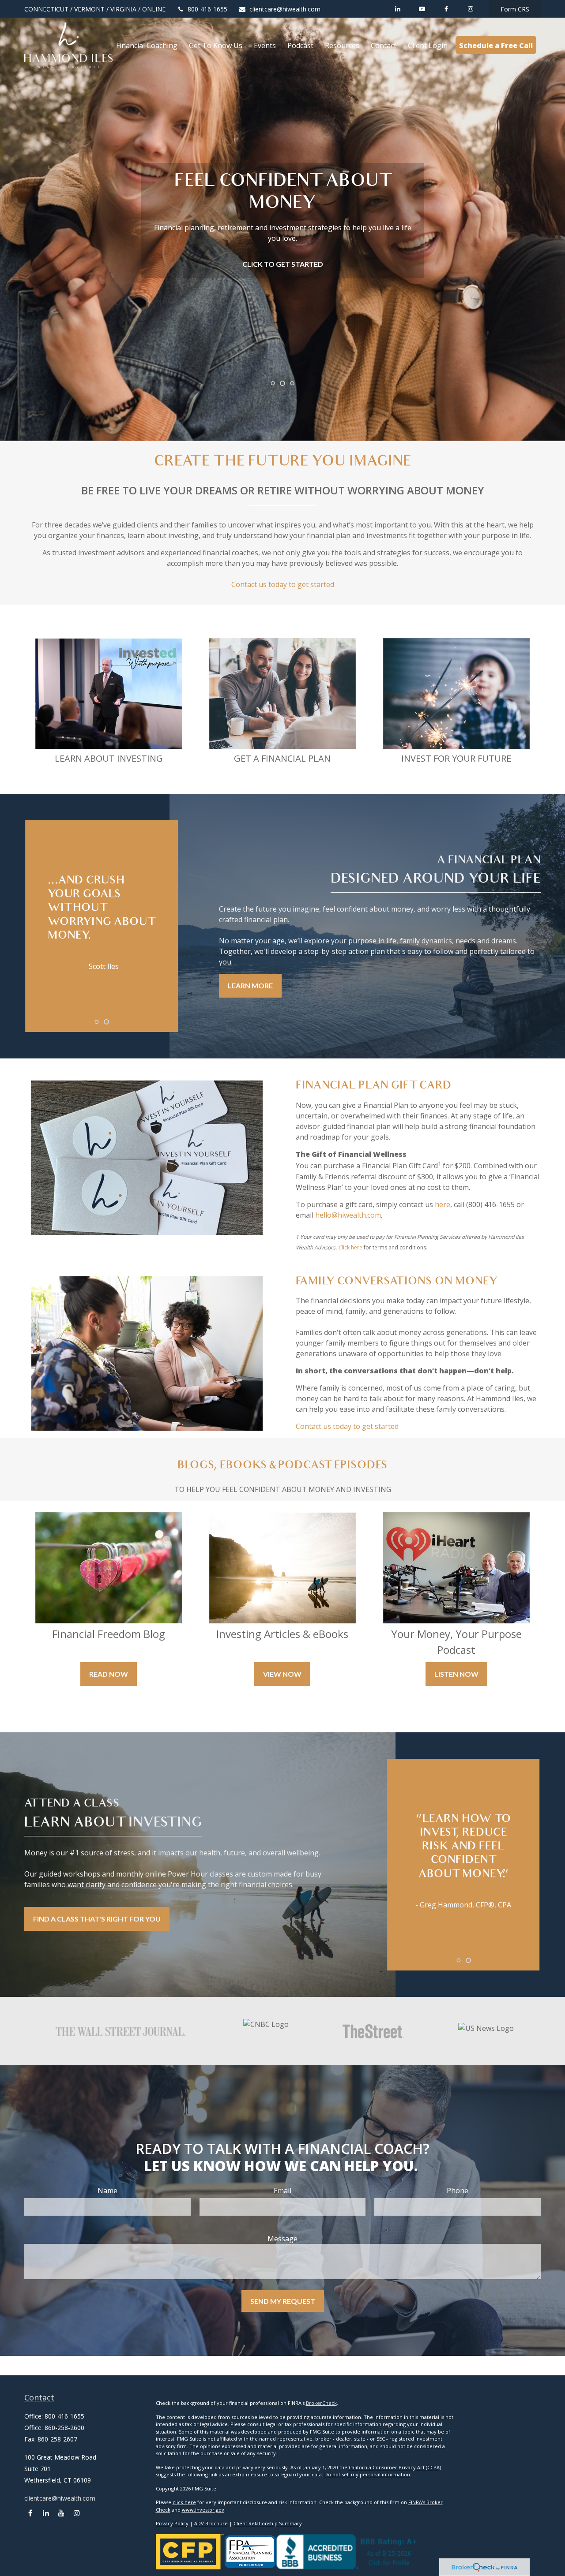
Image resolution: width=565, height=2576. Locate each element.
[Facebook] (446, 9)
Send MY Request (283, 2301)
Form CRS (515, 9)
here (443, 1204)
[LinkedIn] (397, 9)
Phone (458, 2191)
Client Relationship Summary (268, 2523)
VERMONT (89, 9)
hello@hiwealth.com (348, 1215)
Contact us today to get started (283, 584)
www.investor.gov (203, 2510)
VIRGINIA (123, 9)
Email (282, 2191)
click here (184, 2502)
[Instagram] (77, 2513)
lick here (352, 1247)
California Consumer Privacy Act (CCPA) (395, 2467)
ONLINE (154, 9)
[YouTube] (422, 9)
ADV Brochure (211, 2523)
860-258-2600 (64, 2428)
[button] (147, 45)
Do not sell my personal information (367, 2474)
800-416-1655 (207, 9)
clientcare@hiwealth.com (285, 9)
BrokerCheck (321, 2403)
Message (282, 2239)
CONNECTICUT (46, 9)
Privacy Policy (172, 2523)
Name (107, 2191)
